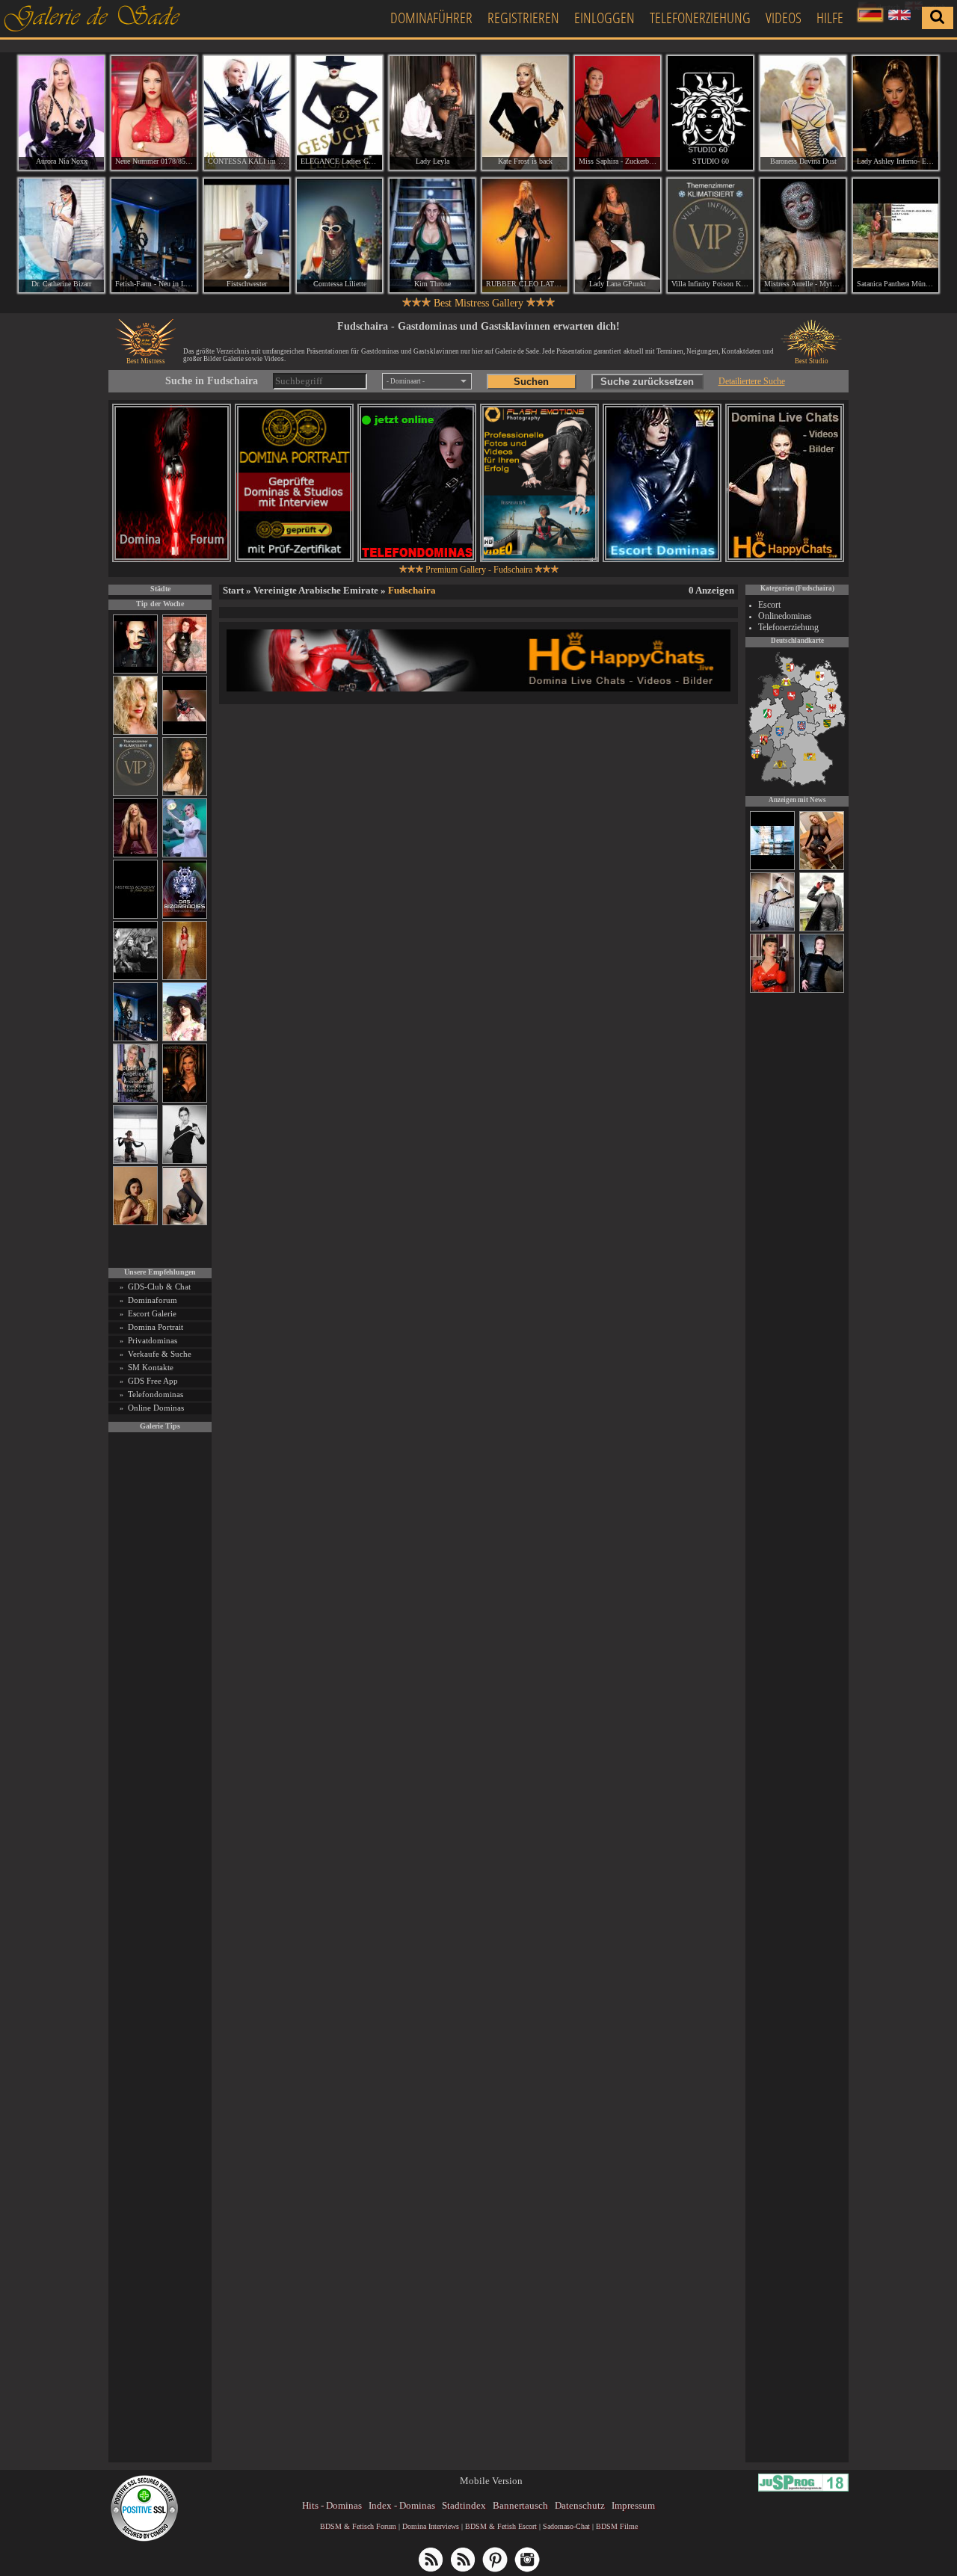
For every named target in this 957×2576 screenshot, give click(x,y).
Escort (769, 605)
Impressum (633, 2505)
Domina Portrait (156, 1327)
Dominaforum (153, 1300)
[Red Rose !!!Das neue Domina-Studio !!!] (185, 1100)
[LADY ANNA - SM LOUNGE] (822, 868)
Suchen (531, 382)
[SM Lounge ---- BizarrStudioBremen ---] (185, 732)
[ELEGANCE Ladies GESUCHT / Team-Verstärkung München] (339, 113)
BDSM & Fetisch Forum (358, 2526)
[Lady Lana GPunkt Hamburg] (618, 235)
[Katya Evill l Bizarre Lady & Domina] (185, 1223)
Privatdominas (153, 1340)
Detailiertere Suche (752, 381)
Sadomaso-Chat (566, 2526)
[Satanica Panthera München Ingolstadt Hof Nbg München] (896, 235)
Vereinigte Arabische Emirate (316, 590)
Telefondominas (156, 1394)
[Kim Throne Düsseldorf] (432, 235)
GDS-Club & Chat (159, 1287)
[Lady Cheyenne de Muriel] (772, 990)
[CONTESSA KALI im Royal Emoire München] (247, 113)
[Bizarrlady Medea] (135, 1223)
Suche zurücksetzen (647, 382)
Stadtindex (464, 2505)
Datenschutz (580, 2505)
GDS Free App (153, 1381)
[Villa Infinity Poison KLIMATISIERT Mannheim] (710, 235)
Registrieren (523, 18)
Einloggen (604, 18)
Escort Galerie (152, 1313)
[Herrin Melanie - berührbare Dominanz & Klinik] (822, 990)
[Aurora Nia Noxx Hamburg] (61, 113)
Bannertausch (520, 2505)
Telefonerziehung (700, 18)
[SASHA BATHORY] (135, 1161)
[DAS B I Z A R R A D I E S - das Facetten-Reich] (185, 916)
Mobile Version (491, 2481)
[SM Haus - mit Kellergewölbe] (822, 929)
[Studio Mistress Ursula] (135, 732)
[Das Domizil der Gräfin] (135, 977)
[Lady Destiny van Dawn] (772, 929)
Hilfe (830, 18)
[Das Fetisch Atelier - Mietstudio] (772, 868)
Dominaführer (431, 18)
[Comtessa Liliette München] (339, 235)
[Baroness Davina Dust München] (803, 113)
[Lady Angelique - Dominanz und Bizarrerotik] (135, 1100)
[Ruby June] (185, 977)
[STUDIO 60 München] (710, 113)
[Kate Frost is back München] (525, 113)
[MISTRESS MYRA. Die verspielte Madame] (185, 1039)
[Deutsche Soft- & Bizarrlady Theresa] (135, 855)
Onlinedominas (785, 616)
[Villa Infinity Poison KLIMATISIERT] (135, 794)
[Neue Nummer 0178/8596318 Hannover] (154, 113)
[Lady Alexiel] (185, 1161)
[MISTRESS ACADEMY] (135, 916)
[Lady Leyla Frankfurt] (432, 113)
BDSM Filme (617, 2526)
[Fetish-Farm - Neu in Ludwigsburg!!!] (135, 1039)
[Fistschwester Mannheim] (247, 235)
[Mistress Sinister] (185, 855)
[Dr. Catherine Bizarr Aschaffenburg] (61, 235)
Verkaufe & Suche (160, 1354)
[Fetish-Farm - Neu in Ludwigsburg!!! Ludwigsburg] (154, 235)
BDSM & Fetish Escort (501, 2526)
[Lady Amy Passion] (185, 671)
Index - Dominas (402, 2505)
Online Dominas (156, 1408)
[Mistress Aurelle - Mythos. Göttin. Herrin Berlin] (803, 235)
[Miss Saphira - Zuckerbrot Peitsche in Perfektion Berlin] (618, 113)
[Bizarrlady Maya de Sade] (135, 671)
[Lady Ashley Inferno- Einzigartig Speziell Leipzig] (896, 113)
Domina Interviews (431, 2526)
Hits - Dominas (332, 2505)
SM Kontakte (151, 1367)
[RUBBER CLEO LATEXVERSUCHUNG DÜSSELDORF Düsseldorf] (525, 235)
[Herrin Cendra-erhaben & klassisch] (185, 794)
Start (233, 590)
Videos (784, 18)
